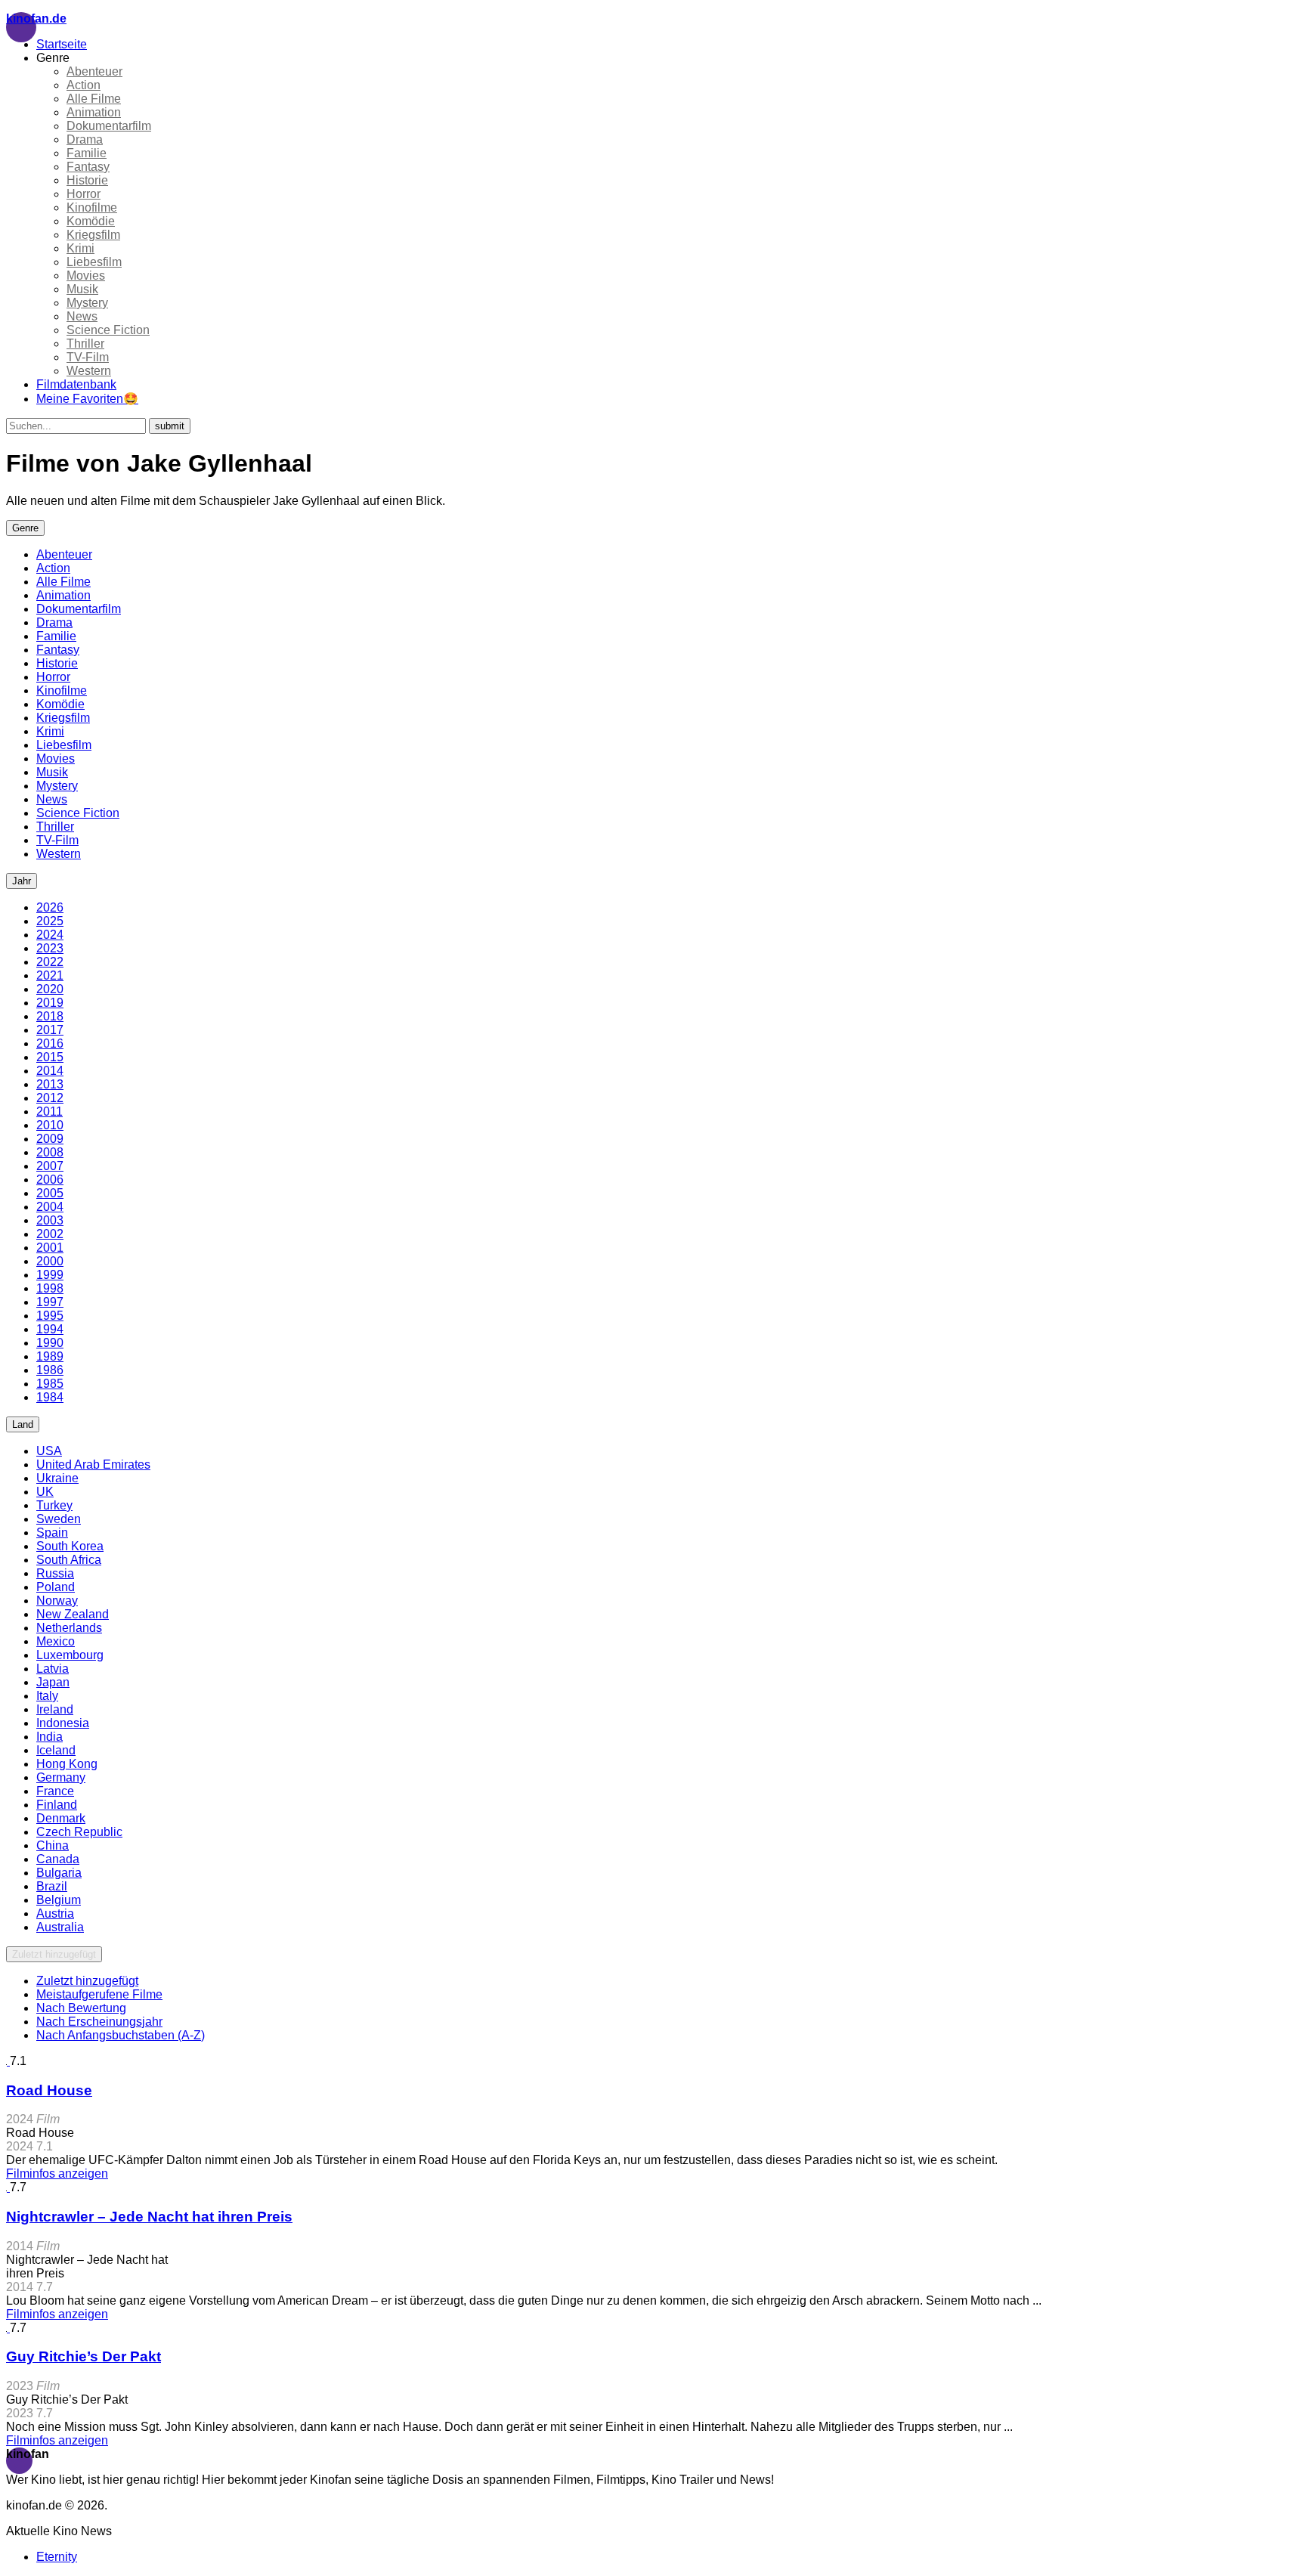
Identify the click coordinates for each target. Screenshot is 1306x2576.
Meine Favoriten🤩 (87, 399)
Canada (58, 1859)
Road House (49, 2090)
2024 (50, 935)
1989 (50, 1356)
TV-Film (88, 357)
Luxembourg (70, 1655)
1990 (50, 1343)
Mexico (56, 1641)
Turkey (54, 1505)
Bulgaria (59, 1873)
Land (23, 1424)
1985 (50, 1384)
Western (89, 371)
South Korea (70, 1546)
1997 (50, 1302)
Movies (86, 276)
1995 (50, 1316)
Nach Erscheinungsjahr (99, 2022)
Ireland (55, 1709)
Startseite (62, 44)
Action (84, 85)
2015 (50, 1057)
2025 (50, 921)
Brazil (52, 1886)
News (82, 316)
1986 (50, 1370)
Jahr (22, 881)
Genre (25, 528)
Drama (85, 139)
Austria (55, 1913)
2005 (50, 1193)
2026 (50, 907)
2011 (50, 1112)
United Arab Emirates (93, 1464)
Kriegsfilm (93, 235)
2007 (50, 1166)
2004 (50, 1207)
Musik (82, 289)
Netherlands (69, 1628)
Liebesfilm (94, 262)
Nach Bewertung (81, 2008)
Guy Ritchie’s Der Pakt (84, 2356)
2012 (50, 1098)
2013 (50, 1084)
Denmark (61, 1818)
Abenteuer (94, 71)
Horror (84, 194)
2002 (50, 1234)
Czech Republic (79, 1832)
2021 (50, 975)
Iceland (56, 1750)
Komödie (91, 221)
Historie (87, 180)
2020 (50, 989)
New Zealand (73, 1614)
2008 (50, 1152)
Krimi (80, 248)
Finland (57, 1805)
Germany (61, 1777)
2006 (50, 1180)
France (55, 1791)
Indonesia (63, 1723)
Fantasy (88, 167)
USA (49, 1451)
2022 (50, 962)
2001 (50, 1248)
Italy (47, 1696)
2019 (50, 1003)
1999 (50, 1275)
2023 (50, 948)
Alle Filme (94, 99)
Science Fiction (108, 330)
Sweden (59, 1519)
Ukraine (57, 1478)
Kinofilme (92, 207)
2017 (50, 1030)
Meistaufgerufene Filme (99, 1994)
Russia (55, 1573)
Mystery (87, 303)
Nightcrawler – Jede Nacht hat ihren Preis (149, 2217)
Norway (57, 1601)
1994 (50, 1329)
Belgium (59, 1900)
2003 (50, 1220)
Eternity (57, 2557)
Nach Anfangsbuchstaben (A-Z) (121, 2035)
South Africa (69, 1560)
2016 (50, 1043)
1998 (50, 1288)
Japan (53, 1682)
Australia (60, 1927)
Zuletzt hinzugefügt (54, 1954)
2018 (50, 1016)
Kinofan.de (36, 19)
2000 (50, 1261)
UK (45, 1492)
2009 (50, 1139)
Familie (87, 153)
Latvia (53, 1669)
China (53, 1845)
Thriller (85, 344)
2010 (50, 1125)
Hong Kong (67, 1764)
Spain (52, 1533)
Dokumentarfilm (109, 126)
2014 (50, 1071)
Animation (94, 112)
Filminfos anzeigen (57, 2173)
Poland (56, 1587)
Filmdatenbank (76, 384)
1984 (50, 1397)
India (50, 1737)
